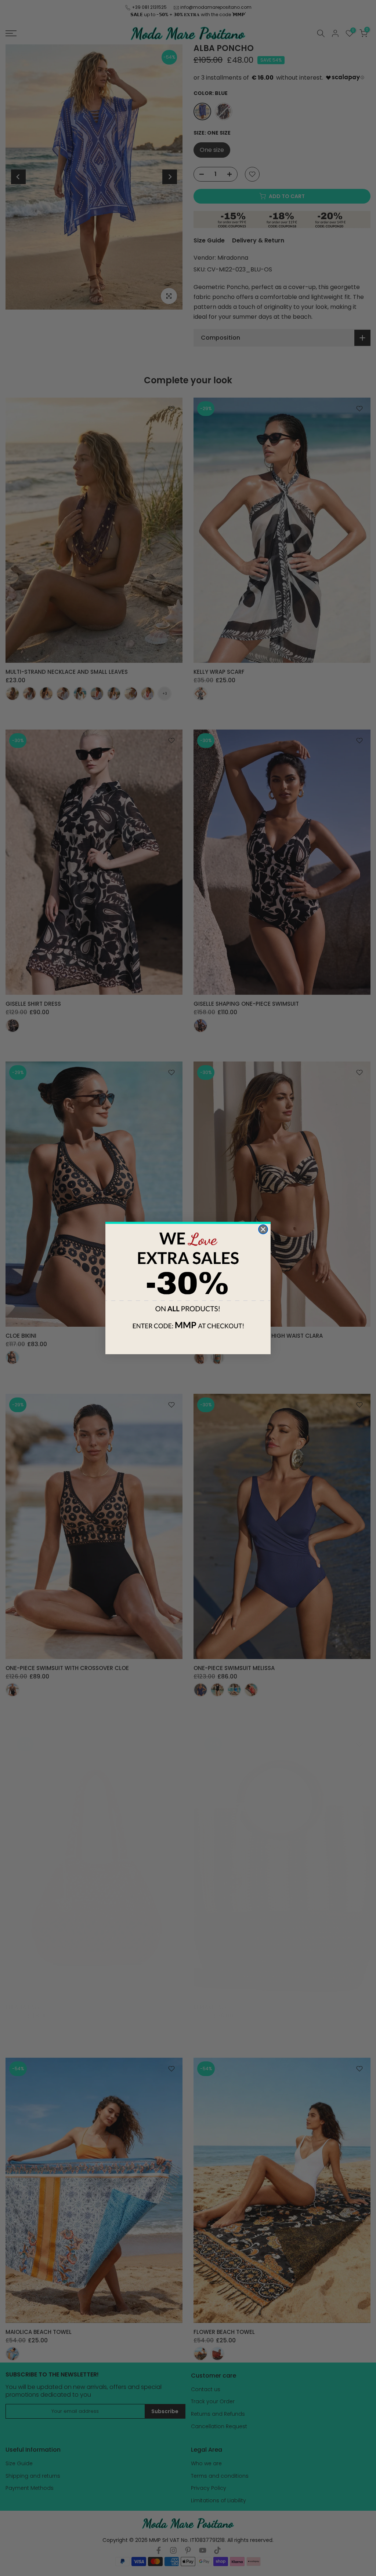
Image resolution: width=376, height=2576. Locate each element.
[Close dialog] (263, 1229)
